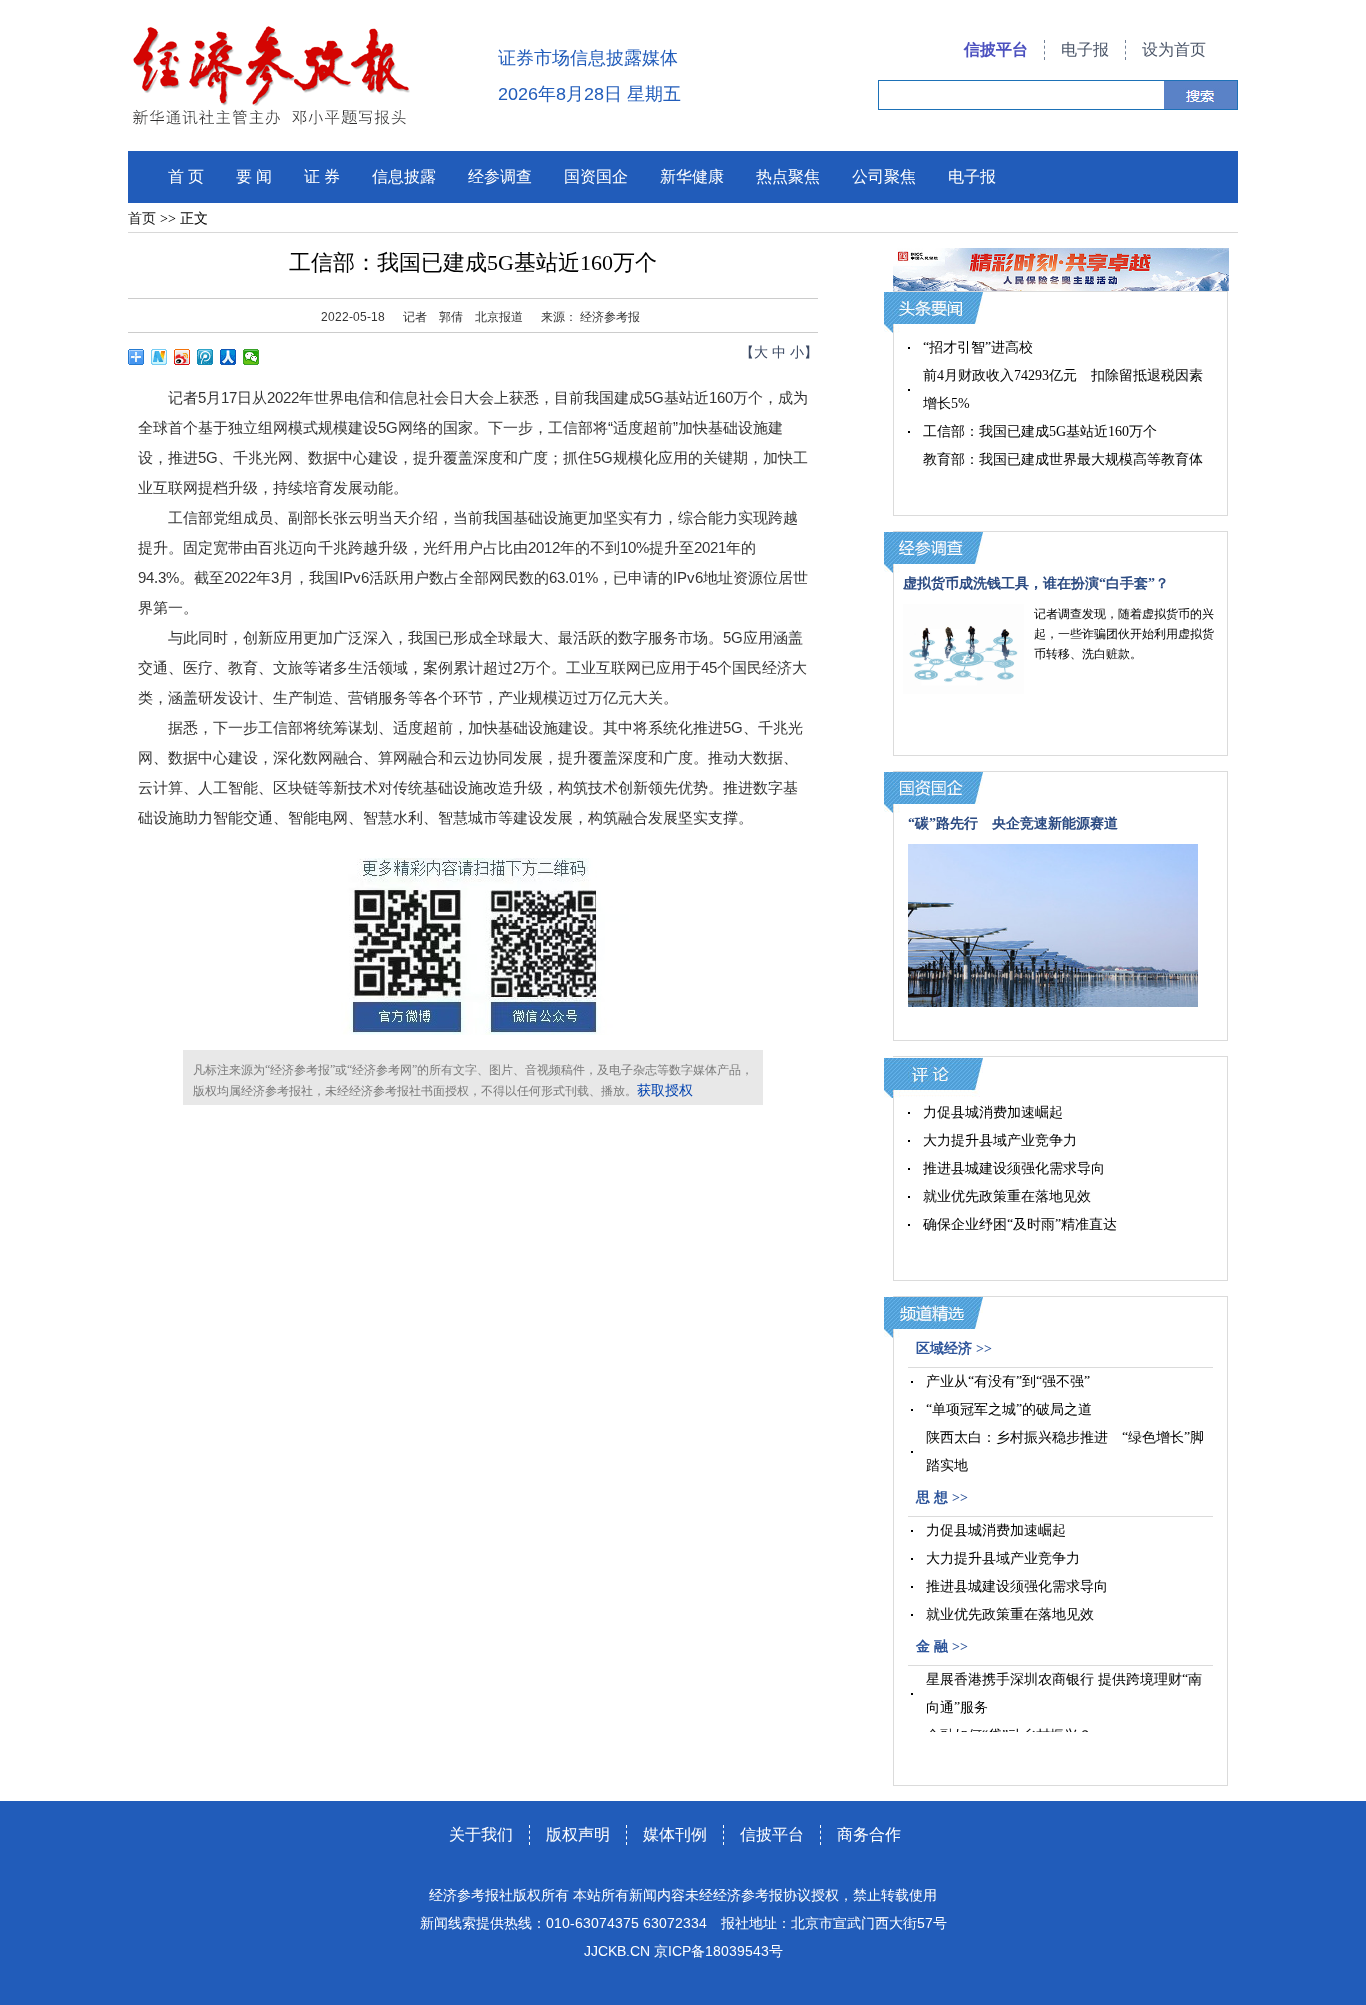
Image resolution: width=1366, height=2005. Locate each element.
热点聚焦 (788, 176)
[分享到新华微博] (159, 357)
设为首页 (1174, 49)
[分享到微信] (251, 357)
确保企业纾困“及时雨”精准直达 (1020, 1224)
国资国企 (596, 176)
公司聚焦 (884, 176)
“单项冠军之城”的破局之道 (1009, 1409)
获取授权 (665, 1090)
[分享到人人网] (228, 357)
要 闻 (254, 176)
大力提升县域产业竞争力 (1000, 1140)
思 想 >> (942, 1497)
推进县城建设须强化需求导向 (1014, 1168)
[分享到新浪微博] (182, 357)
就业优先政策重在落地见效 (1007, 1196)
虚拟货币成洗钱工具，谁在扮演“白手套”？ (1036, 583)
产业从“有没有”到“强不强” (1008, 1381)
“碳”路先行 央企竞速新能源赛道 (1013, 823)
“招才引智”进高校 (978, 347)
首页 (142, 218)
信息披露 (404, 176)
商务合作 (869, 1834)
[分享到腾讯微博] (205, 357)
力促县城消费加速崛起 (993, 1112)
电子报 (1085, 49)
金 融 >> (942, 1646)
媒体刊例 (675, 1834)
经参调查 (500, 176)
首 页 (186, 176)
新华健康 (692, 176)
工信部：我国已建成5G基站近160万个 (1040, 431)
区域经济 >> (954, 1348)
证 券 (322, 176)
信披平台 (996, 49)
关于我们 (481, 1834)
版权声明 (578, 1834)
